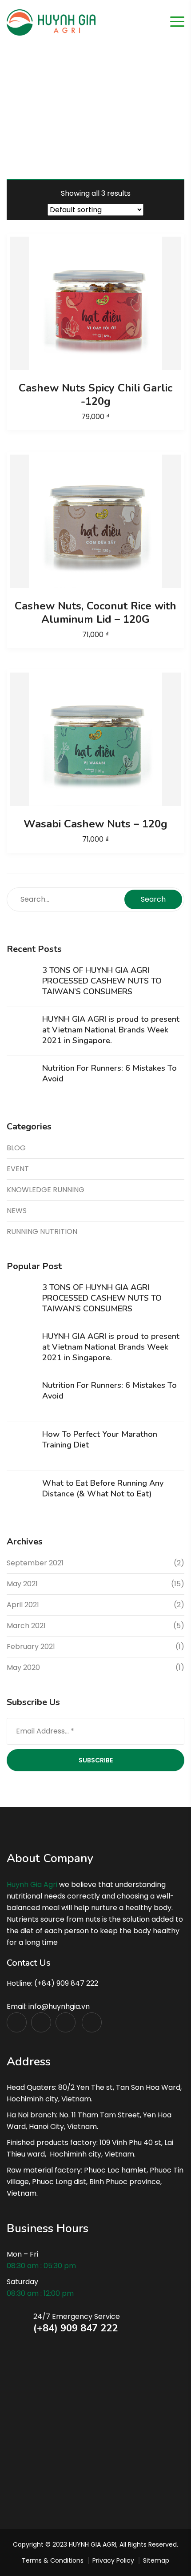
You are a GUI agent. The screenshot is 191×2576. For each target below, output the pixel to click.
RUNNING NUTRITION (42, 1232)
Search (153, 899)
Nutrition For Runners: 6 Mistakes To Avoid (109, 1073)
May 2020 (23, 1667)
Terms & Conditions (53, 2560)
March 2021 (26, 1626)
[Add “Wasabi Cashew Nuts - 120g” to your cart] (95, 739)
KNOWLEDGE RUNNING (46, 1190)
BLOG (16, 1148)
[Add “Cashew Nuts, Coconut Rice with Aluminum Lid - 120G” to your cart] (95, 521)
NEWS (17, 1211)
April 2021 (23, 1605)
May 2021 (22, 1584)
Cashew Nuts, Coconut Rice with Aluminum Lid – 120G (95, 613)
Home (76, 111)
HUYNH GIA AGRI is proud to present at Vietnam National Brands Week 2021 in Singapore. (111, 1030)
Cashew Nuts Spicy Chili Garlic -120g (95, 395)
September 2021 (35, 1563)
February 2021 (31, 1647)
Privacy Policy (113, 2560)
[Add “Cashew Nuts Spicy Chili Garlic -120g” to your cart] (95, 303)
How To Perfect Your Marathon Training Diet (100, 1439)
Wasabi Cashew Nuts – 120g (95, 824)
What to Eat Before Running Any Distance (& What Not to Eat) (103, 1488)
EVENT (18, 1169)
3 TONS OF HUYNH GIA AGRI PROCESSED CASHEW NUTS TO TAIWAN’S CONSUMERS (102, 981)
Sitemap (156, 2560)
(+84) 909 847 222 (76, 2328)
